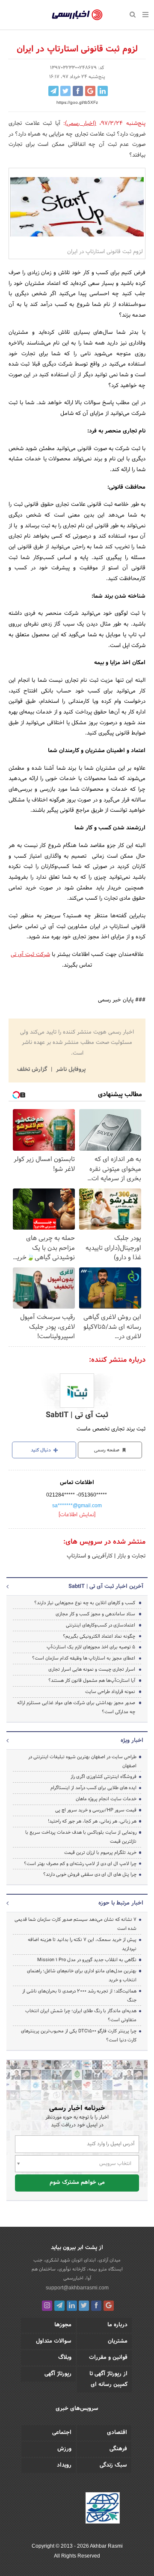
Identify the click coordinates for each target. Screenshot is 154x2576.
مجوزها (63, 2325)
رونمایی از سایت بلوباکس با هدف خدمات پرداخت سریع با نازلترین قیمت (81, 1837)
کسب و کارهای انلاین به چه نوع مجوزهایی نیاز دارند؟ (85, 1603)
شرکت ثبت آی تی (30, 955)
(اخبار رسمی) (81, 124)
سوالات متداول (54, 2341)
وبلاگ (65, 2358)
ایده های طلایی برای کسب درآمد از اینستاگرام (93, 1788)
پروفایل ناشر (70, 1070)
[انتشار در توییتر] (65, 91)
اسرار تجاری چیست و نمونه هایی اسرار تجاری (92, 1669)
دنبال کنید (41, 1450)
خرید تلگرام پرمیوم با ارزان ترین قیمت (100, 1853)
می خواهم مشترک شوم (77, 2183)
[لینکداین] (72, 2306)
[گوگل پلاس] (109, 2306)
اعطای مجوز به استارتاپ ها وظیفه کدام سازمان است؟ (84, 1658)
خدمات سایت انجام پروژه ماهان (106, 1799)
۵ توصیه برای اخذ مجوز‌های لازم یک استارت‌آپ (91, 1647)
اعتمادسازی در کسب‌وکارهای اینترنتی (101, 1625)
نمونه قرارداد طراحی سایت (110, 1692)
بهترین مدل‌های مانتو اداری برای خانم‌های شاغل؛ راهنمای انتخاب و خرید (82, 1976)
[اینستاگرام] (47, 2306)
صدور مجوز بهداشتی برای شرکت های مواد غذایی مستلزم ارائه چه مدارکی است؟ (76, 1707)
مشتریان (118, 2341)
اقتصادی (117, 2433)
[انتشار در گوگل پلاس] (90, 91)
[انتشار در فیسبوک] (78, 91)
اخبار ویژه (132, 1741)
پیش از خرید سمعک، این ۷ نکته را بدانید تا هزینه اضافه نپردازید (82, 1944)
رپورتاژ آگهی (58, 2374)
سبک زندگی (113, 2465)
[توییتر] (84, 2306)
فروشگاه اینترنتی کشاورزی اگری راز (104, 1777)
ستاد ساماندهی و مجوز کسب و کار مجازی (95, 1614)
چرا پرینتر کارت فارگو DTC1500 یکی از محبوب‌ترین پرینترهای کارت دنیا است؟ (79, 2036)
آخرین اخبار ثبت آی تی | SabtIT (106, 1587)
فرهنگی (118, 2449)
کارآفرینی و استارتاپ (90, 1556)
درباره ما (117, 2325)
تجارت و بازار (130, 1556)
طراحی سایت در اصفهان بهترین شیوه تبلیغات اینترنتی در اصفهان (82, 1761)
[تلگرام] (59, 2306)
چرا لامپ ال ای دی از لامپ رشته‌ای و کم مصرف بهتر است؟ (80, 1864)
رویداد (64, 2465)
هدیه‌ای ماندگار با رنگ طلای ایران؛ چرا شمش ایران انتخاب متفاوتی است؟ (81, 2015)
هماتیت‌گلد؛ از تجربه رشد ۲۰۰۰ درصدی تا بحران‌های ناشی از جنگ (79, 1996)
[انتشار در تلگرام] (53, 91)
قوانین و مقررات (108, 2358)
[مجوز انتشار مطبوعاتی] (103, 2509)
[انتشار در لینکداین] (103, 91)
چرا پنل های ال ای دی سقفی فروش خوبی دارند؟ (90, 1875)
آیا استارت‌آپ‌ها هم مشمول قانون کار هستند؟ (92, 1681)
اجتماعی (62, 2433)
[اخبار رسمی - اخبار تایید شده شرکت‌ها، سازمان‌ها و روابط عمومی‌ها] (77, 15)
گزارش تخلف (33, 1070)
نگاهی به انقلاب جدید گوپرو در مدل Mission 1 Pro (87, 1960)
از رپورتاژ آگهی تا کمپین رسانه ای (108, 2379)
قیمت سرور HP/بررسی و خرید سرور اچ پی (96, 1810)
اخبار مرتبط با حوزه (121, 1903)
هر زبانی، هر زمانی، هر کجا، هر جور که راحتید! (92, 1821)
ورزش (64, 2449)
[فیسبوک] (96, 2306)
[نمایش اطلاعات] (77, 1515)
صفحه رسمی (107, 1450)
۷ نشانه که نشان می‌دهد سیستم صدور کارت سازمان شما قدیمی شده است (76, 1924)
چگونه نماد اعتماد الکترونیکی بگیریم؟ (99, 1636)
